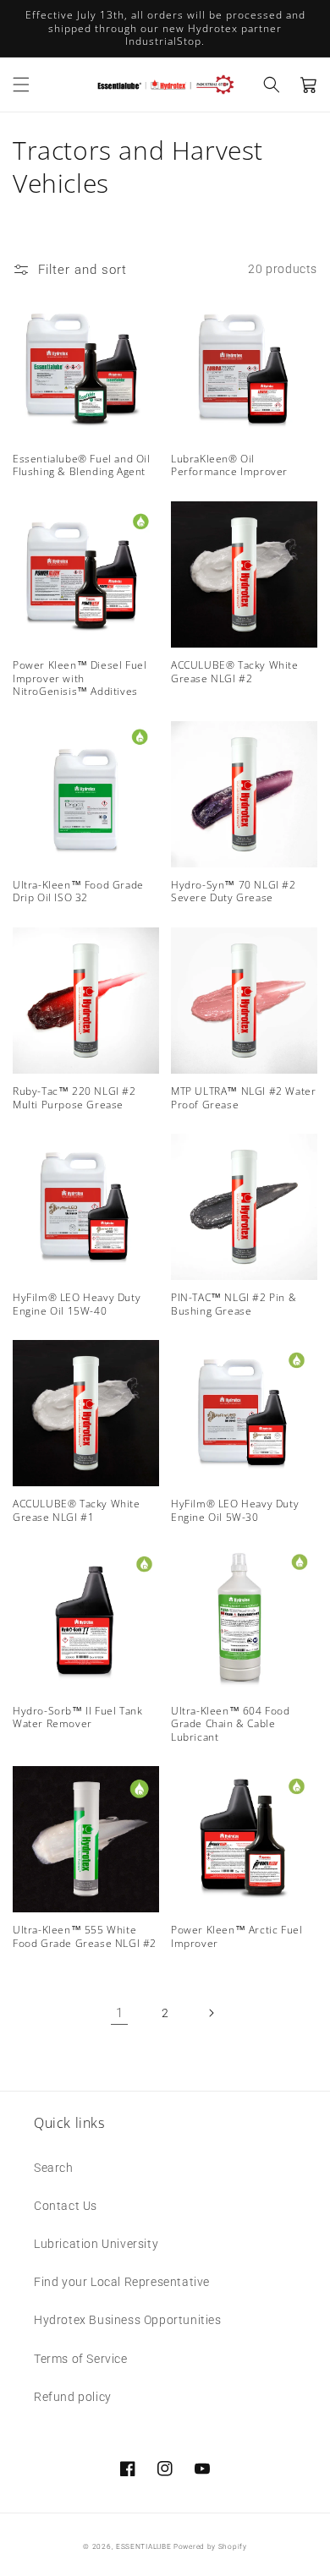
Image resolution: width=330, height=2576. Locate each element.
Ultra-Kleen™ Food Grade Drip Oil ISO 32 (78, 891)
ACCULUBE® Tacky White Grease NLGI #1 (77, 1510)
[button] (21, 85)
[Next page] (211, 2013)
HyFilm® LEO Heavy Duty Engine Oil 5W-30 (235, 1510)
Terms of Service (81, 2359)
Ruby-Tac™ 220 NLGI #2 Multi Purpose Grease (74, 1098)
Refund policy (73, 2397)
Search (54, 2168)
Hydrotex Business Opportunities (128, 2320)
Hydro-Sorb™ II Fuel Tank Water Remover (77, 1717)
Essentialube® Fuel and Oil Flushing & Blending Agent (82, 465)
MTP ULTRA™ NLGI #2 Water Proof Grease (243, 1098)
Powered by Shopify (210, 2546)
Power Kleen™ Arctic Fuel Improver (236, 1936)
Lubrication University (96, 2244)
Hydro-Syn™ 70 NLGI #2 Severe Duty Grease (234, 891)
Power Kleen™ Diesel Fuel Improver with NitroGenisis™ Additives (80, 678)
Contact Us (66, 2206)
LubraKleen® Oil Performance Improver (229, 465)
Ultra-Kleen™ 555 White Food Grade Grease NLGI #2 (85, 1936)
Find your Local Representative (122, 2282)
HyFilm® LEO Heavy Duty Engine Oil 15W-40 (77, 1304)
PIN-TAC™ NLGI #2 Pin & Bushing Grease (234, 1304)
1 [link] (120, 2013)
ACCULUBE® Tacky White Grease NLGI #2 (235, 672)
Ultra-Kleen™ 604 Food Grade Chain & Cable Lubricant (231, 1724)
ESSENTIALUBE (143, 2546)
